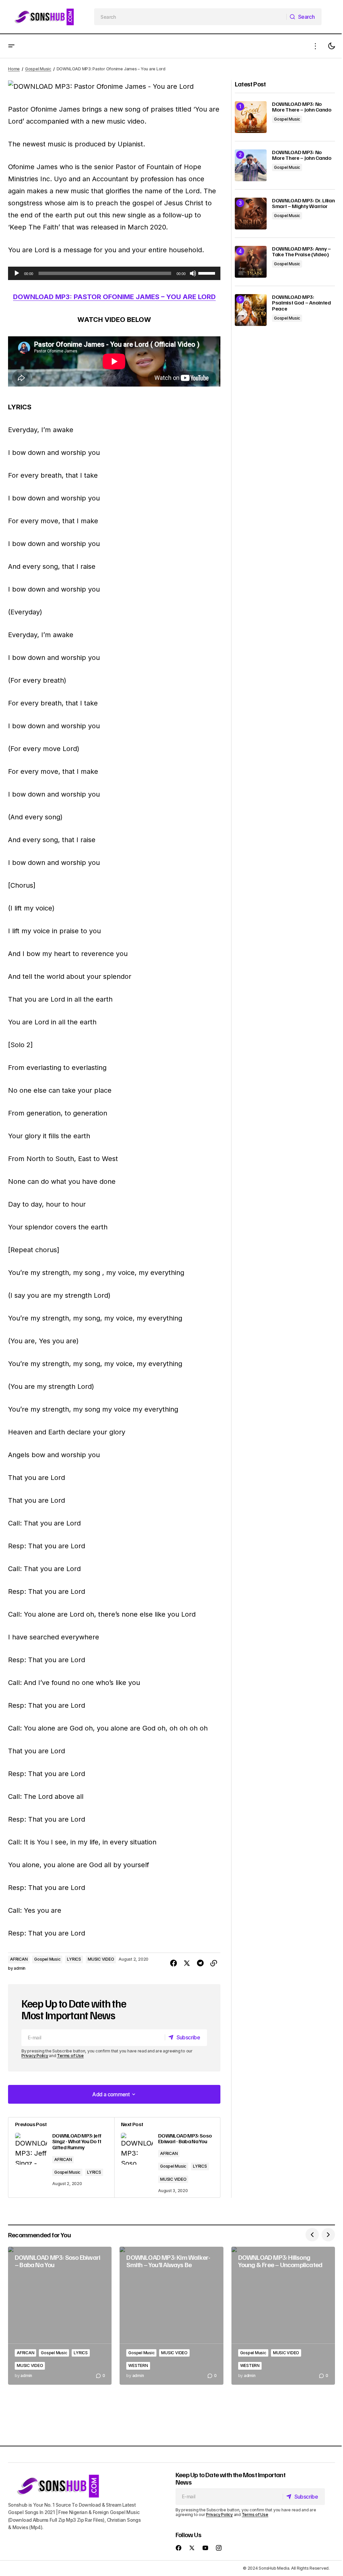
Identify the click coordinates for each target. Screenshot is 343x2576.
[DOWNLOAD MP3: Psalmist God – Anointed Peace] (251, 310)
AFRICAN (19, 1959)
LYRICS (74, 1959)
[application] (114, 273)
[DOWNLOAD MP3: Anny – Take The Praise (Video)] (251, 262)
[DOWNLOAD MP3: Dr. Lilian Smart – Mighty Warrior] (251, 214)
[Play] (17, 273)
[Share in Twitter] (187, 1963)
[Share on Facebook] (174, 1963)
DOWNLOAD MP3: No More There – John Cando (302, 107)
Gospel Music (38, 69)
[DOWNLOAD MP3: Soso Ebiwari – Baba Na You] (60, 2316)
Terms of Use (70, 2056)
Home (14, 69)
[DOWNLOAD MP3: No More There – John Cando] (251, 117)
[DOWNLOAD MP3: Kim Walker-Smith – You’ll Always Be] (171, 2316)
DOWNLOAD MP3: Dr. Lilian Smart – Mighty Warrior (303, 204)
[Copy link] (214, 1963)
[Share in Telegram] (200, 1963)
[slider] (208, 273)
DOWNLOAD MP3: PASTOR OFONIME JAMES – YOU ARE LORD (114, 297)
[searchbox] (190, 17)
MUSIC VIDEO (101, 1959)
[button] (11, 46)
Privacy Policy (35, 2056)
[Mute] (193, 273)
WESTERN (138, 2365)
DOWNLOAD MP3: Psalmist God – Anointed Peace (301, 303)
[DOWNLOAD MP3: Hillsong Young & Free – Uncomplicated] (283, 2316)
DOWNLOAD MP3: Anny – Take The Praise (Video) (301, 252)
